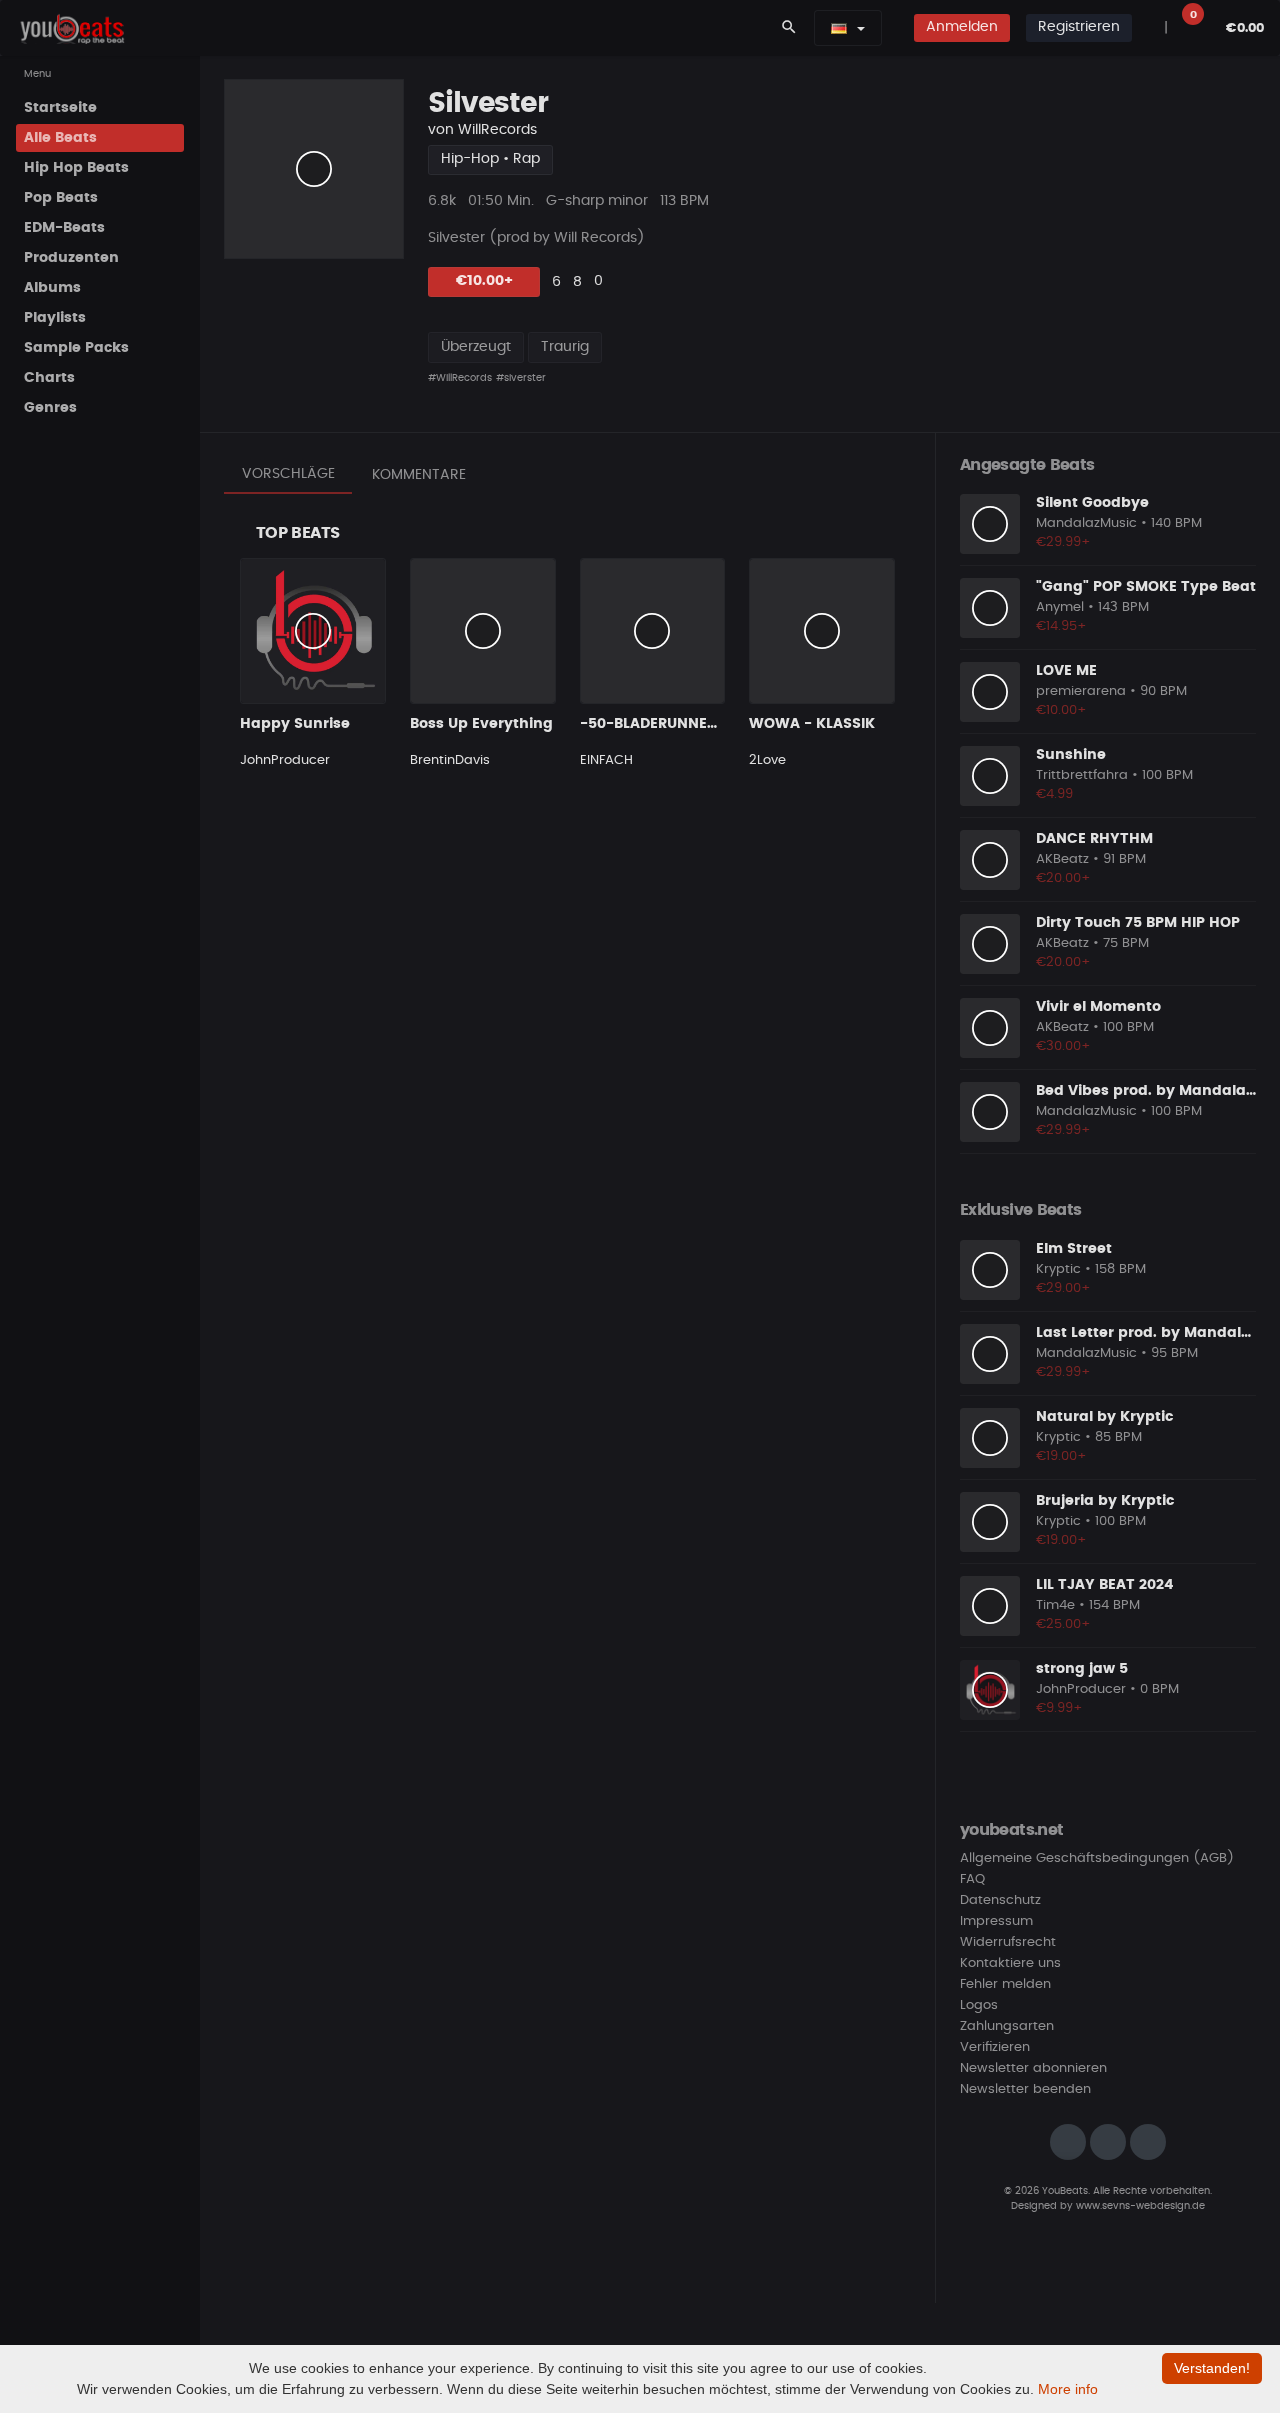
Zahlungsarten (1007, 2026)
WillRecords (497, 130)
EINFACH (606, 760)
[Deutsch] (839, 28)
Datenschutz (1000, 1900)
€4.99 (1054, 794)
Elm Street (1074, 1249)
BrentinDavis (450, 760)
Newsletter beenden (1025, 2089)
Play (314, 169)
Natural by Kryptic (1104, 1417)
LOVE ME (1066, 671)
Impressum (996, 1921)
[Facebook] (1108, 2142)
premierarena (1081, 691)
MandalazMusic (1086, 523)
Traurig (565, 347)
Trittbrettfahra (1082, 775)
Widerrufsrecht (1008, 1942)
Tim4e (1055, 1605)
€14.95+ (1061, 626)
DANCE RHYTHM (1094, 839)
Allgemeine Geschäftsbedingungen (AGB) (1097, 1858)
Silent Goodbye (1092, 503)
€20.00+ (1063, 878)
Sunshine (1071, 755)
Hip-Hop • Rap (490, 159)
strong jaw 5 (1082, 1669)
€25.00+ (1063, 1624)
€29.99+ (1063, 542)
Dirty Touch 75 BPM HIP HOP (1138, 923)
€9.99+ (1059, 1708)
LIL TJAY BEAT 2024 (1104, 1585)
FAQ (972, 1879)
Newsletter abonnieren (1033, 2068)
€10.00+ (484, 281)
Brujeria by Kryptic (1105, 1501)
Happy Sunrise (295, 724)
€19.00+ (1061, 1456)
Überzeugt (476, 347)
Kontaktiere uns (1010, 1963)
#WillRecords (460, 378)
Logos (979, 2005)
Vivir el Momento (1098, 1007)
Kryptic (1058, 1269)
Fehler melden (1005, 1984)
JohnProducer (285, 760)
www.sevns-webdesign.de (1140, 2206)
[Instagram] (1068, 2142)
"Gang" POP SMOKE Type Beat (1146, 587)
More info (1068, 2389)
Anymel (1060, 607)
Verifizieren (995, 2047)
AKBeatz (1062, 859)
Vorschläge (288, 474)
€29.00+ (1063, 1288)
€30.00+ (1063, 1046)
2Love (767, 760)
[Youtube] (1148, 2142)
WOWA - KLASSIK (812, 724)
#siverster (521, 378)
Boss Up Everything (481, 724)
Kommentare (419, 475)
